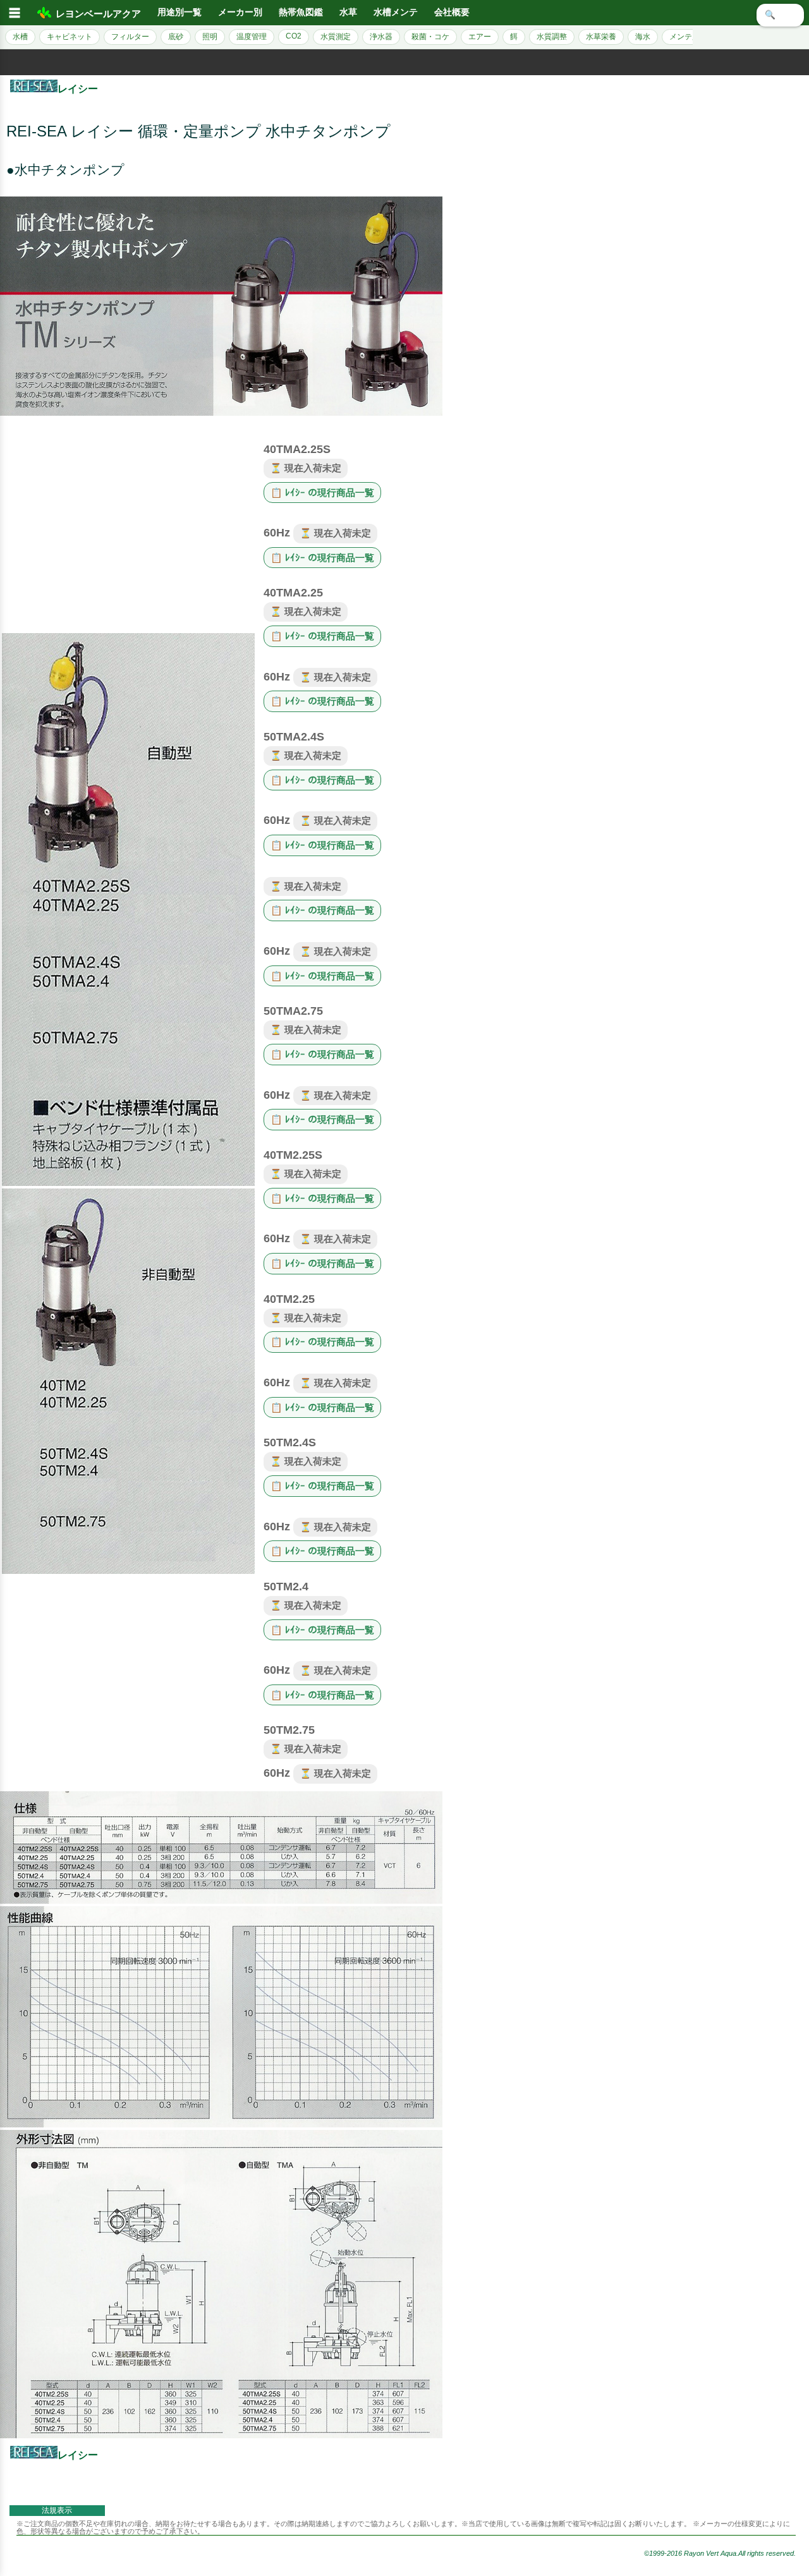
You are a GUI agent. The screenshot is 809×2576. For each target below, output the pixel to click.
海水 (643, 37)
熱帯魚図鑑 (301, 12)
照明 (210, 37)
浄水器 (381, 37)
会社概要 (452, 12)
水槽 (20, 37)
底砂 (176, 37)
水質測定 (336, 37)
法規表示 (57, 2510)
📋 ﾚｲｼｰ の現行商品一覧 (322, 493)
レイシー (78, 89)
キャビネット (70, 37)
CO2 (294, 36)
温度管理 (252, 37)
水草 (348, 12)
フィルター (130, 37)
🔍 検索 (780, 15)
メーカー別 (240, 12)
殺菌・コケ (430, 37)
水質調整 (552, 37)
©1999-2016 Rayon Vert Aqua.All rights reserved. (720, 2553)
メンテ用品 (688, 37)
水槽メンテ (396, 12)
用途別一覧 (179, 12)
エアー (480, 37)
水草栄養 (601, 37)
